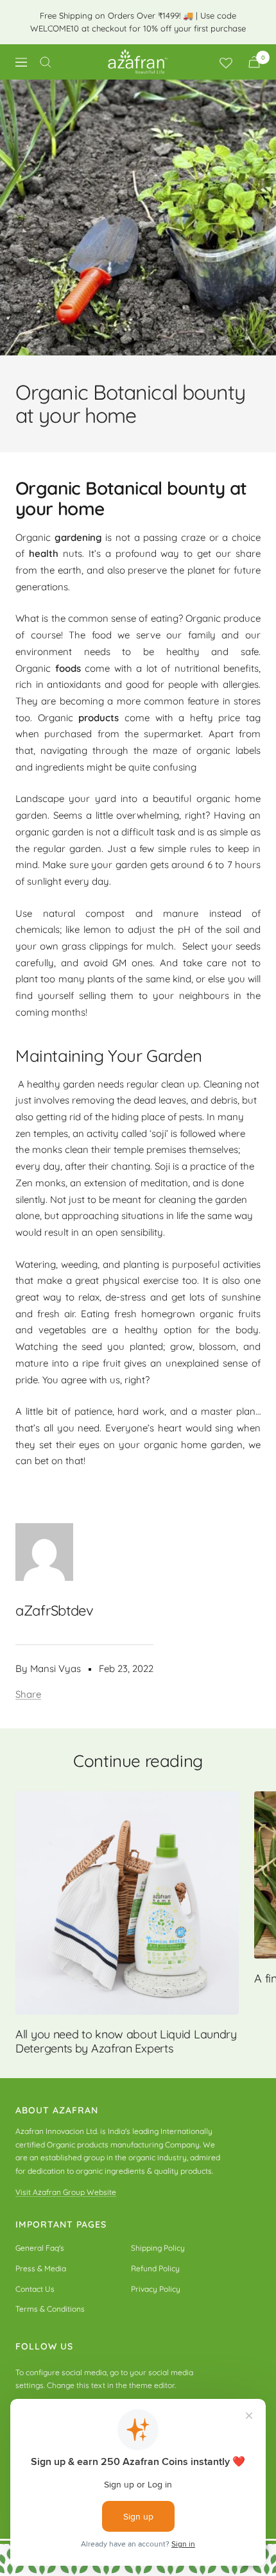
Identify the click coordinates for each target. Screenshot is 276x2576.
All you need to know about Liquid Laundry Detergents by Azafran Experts (126, 2041)
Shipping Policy (158, 2248)
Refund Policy (155, 2268)
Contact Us (35, 2289)
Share (28, 1694)
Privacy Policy (156, 2289)
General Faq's (40, 2248)
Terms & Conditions (50, 2309)
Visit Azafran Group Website (66, 2192)
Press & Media (41, 2268)
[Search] (46, 62)
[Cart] (254, 62)
